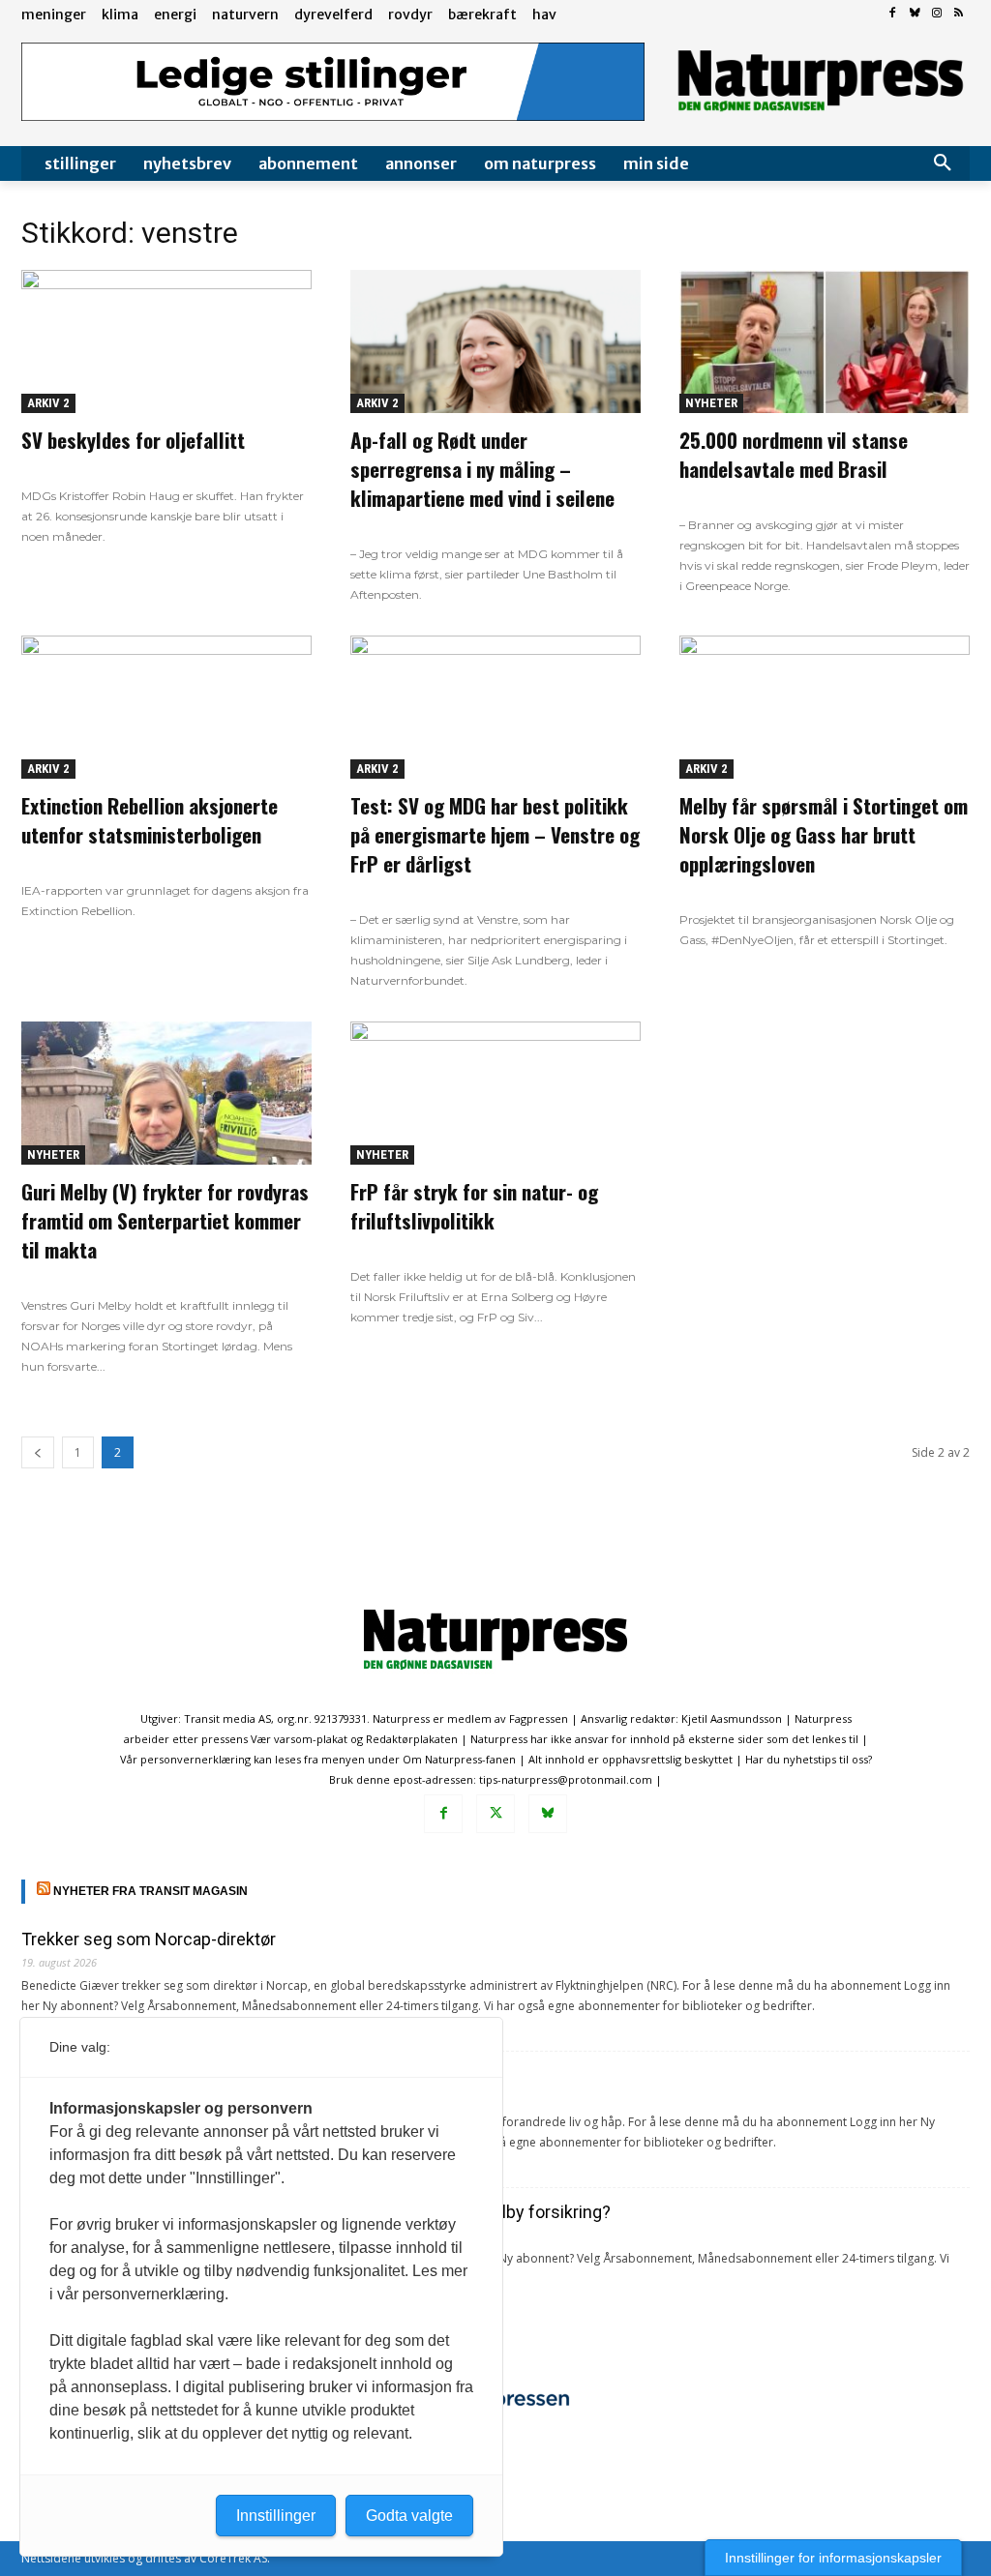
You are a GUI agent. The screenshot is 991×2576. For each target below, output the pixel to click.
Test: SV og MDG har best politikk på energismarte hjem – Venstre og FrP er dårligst (495, 834)
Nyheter (711, 403)
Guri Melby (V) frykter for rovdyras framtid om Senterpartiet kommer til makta (165, 1220)
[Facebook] (893, 14)
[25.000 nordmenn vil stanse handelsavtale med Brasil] (825, 341)
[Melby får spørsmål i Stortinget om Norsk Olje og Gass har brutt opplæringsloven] (825, 707)
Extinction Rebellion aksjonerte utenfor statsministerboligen (150, 820)
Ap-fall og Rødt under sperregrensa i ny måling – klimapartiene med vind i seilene (482, 469)
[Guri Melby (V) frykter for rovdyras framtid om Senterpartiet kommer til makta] (166, 1093)
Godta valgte (409, 2516)
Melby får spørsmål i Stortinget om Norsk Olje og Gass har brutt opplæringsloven (824, 834)
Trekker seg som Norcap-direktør (149, 1939)
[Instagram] (936, 14)
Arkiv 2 (48, 403)
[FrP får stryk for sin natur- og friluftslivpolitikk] (495, 1093)
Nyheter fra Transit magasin (150, 1891)
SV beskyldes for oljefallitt (133, 440)
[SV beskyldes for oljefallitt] (166, 341)
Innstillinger (276, 2516)
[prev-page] (38, 1452)
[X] (495, 1814)
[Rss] (959, 14)
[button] (943, 163)
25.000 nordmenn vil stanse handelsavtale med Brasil (794, 454)
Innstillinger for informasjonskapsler (833, 2558)
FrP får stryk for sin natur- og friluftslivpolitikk (474, 1206)
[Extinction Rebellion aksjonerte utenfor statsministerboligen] (166, 707)
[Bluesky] (915, 14)
